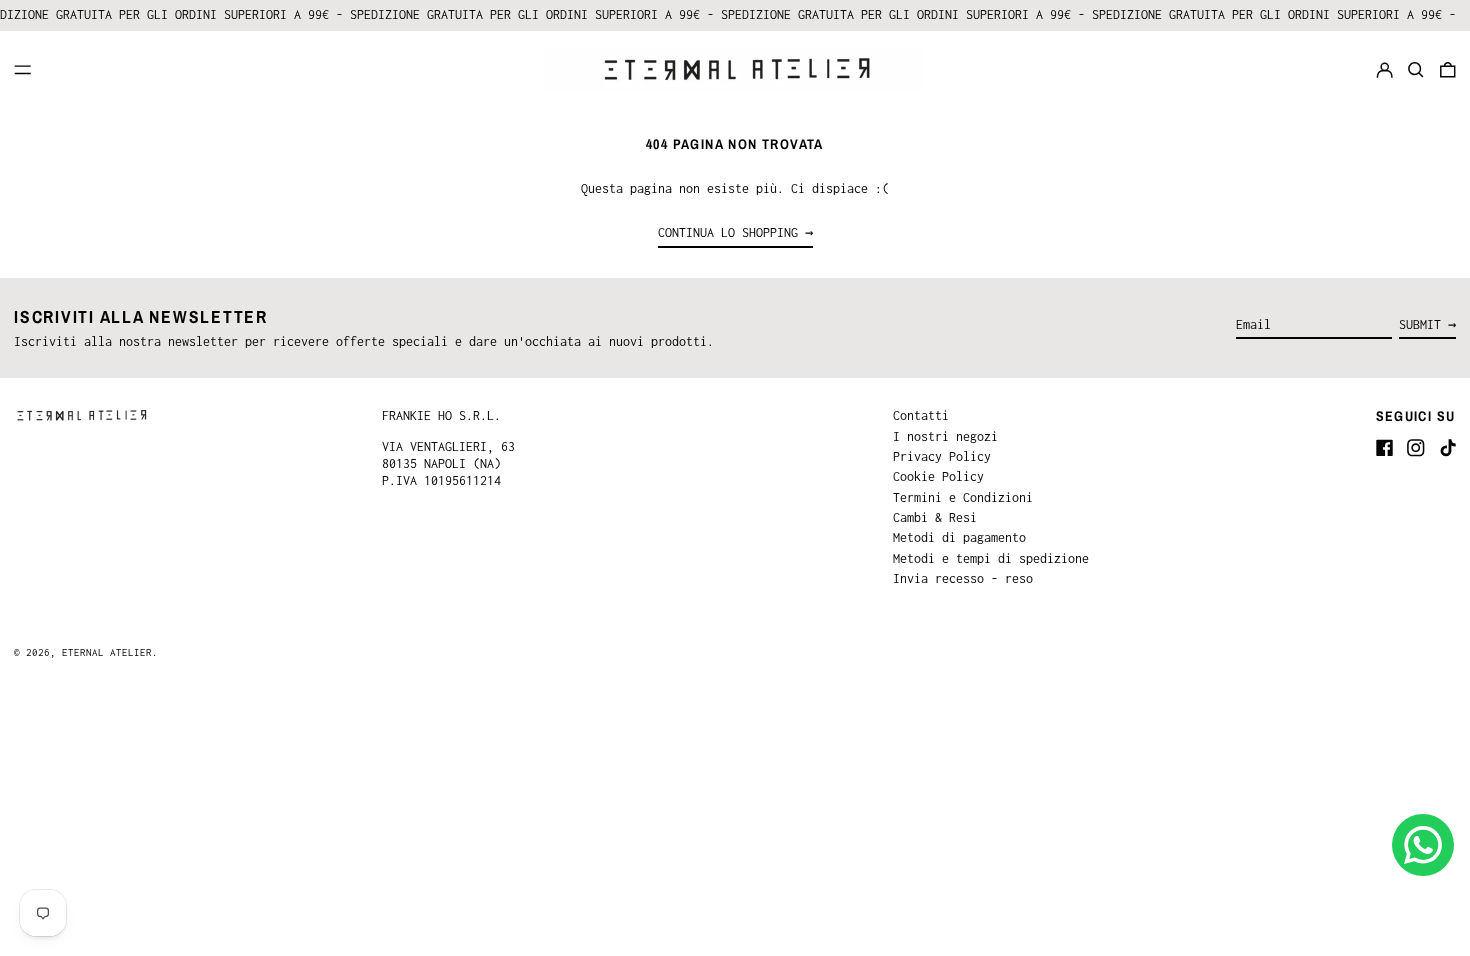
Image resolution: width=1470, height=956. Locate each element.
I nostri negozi (945, 436)
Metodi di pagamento (959, 537)
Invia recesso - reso (963, 578)
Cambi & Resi (935, 517)
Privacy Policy (942, 456)
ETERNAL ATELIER (107, 652)
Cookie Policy (938, 476)
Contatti (921, 415)
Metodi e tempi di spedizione (991, 558)
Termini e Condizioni (963, 497)
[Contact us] (1423, 845)
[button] (1416, 70)
